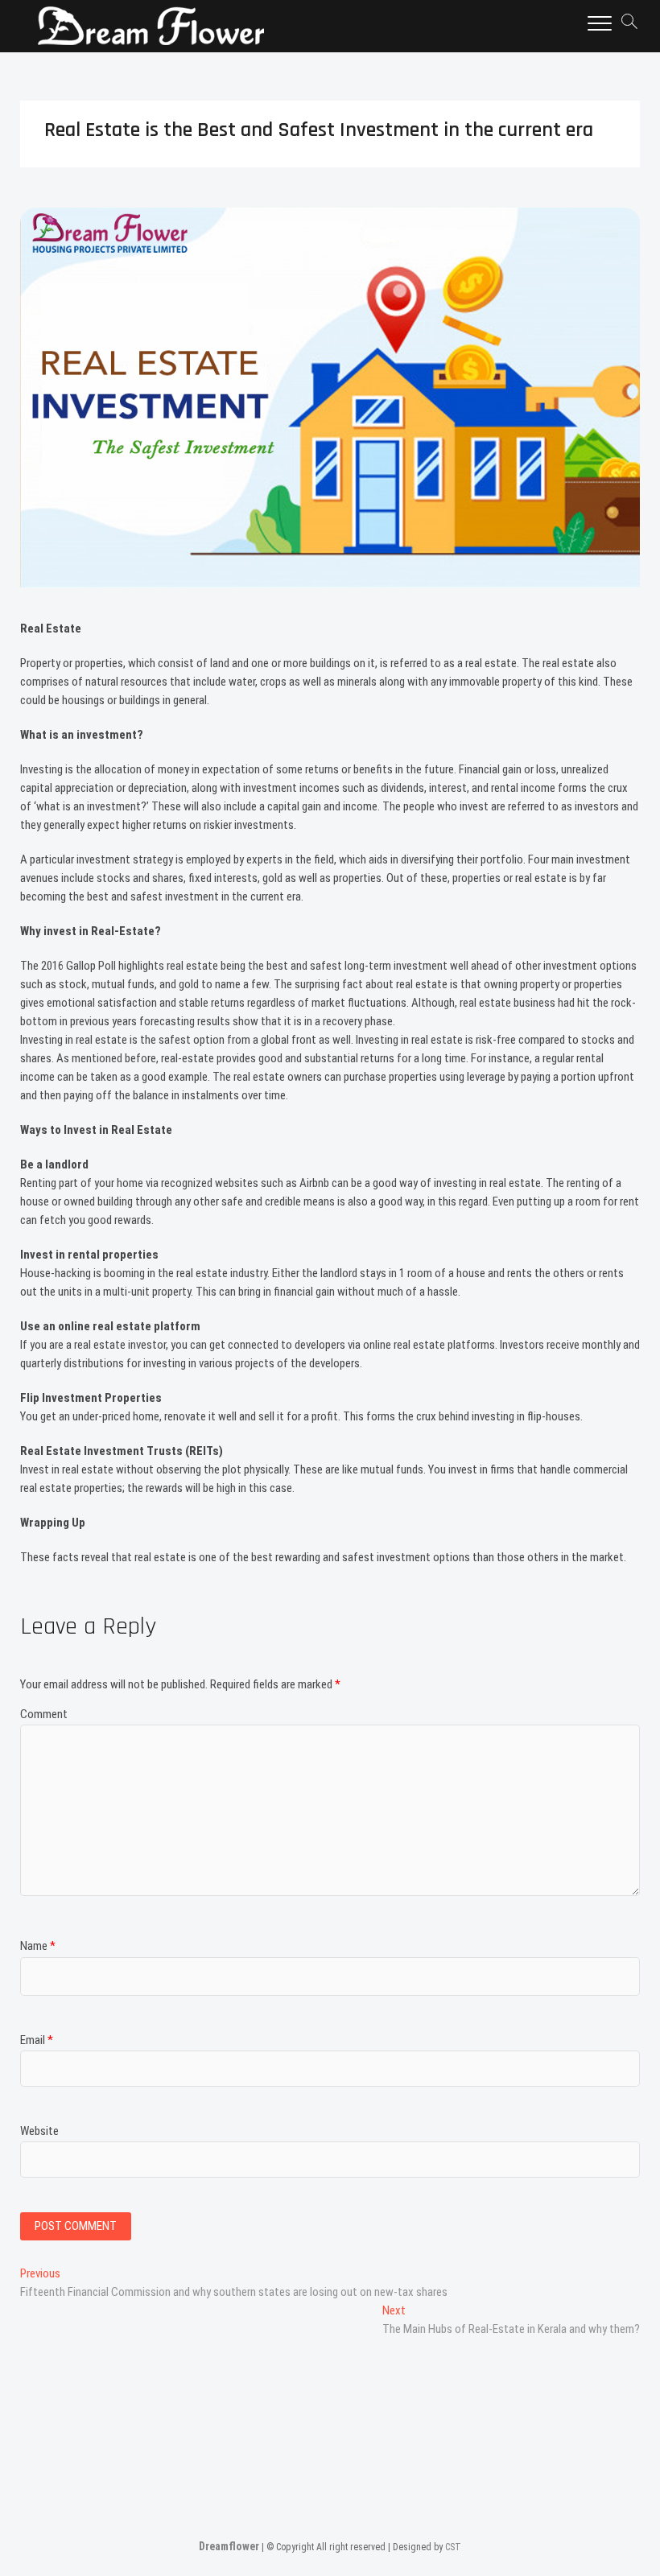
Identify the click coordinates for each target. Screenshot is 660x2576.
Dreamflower (229, 2546)
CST (453, 2547)
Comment (44, 1714)
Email (37, 2040)
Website (39, 2131)
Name (38, 1946)
